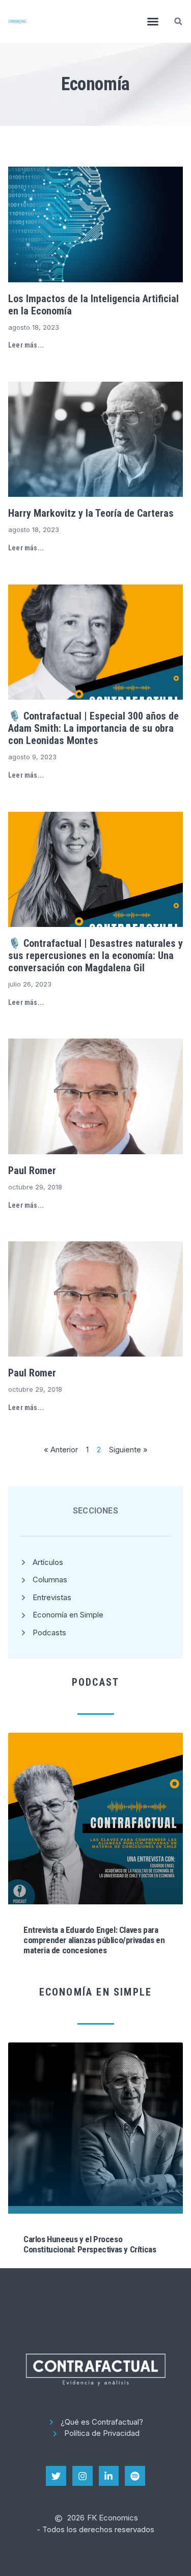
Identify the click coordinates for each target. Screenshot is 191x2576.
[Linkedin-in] (109, 2476)
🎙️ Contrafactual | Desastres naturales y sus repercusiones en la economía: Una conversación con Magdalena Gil (95, 955)
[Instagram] (83, 2476)
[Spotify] (135, 2476)
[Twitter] (56, 2476)
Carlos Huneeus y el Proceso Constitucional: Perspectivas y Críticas (90, 2244)
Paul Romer (32, 1171)
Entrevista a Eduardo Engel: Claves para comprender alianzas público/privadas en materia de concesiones (94, 1940)
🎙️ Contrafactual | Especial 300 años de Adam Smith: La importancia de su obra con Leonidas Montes (93, 728)
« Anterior (61, 1450)
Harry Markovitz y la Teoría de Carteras (91, 513)
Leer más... (26, 345)
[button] (153, 21)
